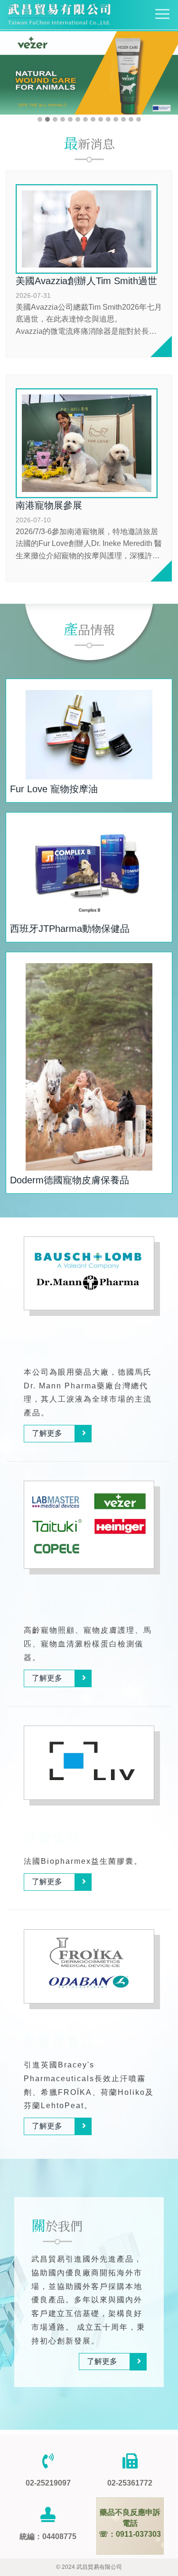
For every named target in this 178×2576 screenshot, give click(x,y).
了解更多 (47, 1433)
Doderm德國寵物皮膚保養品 (70, 1180)
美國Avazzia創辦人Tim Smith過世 (86, 281)
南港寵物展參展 (49, 505)
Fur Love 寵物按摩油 (54, 789)
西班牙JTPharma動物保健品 (70, 929)
